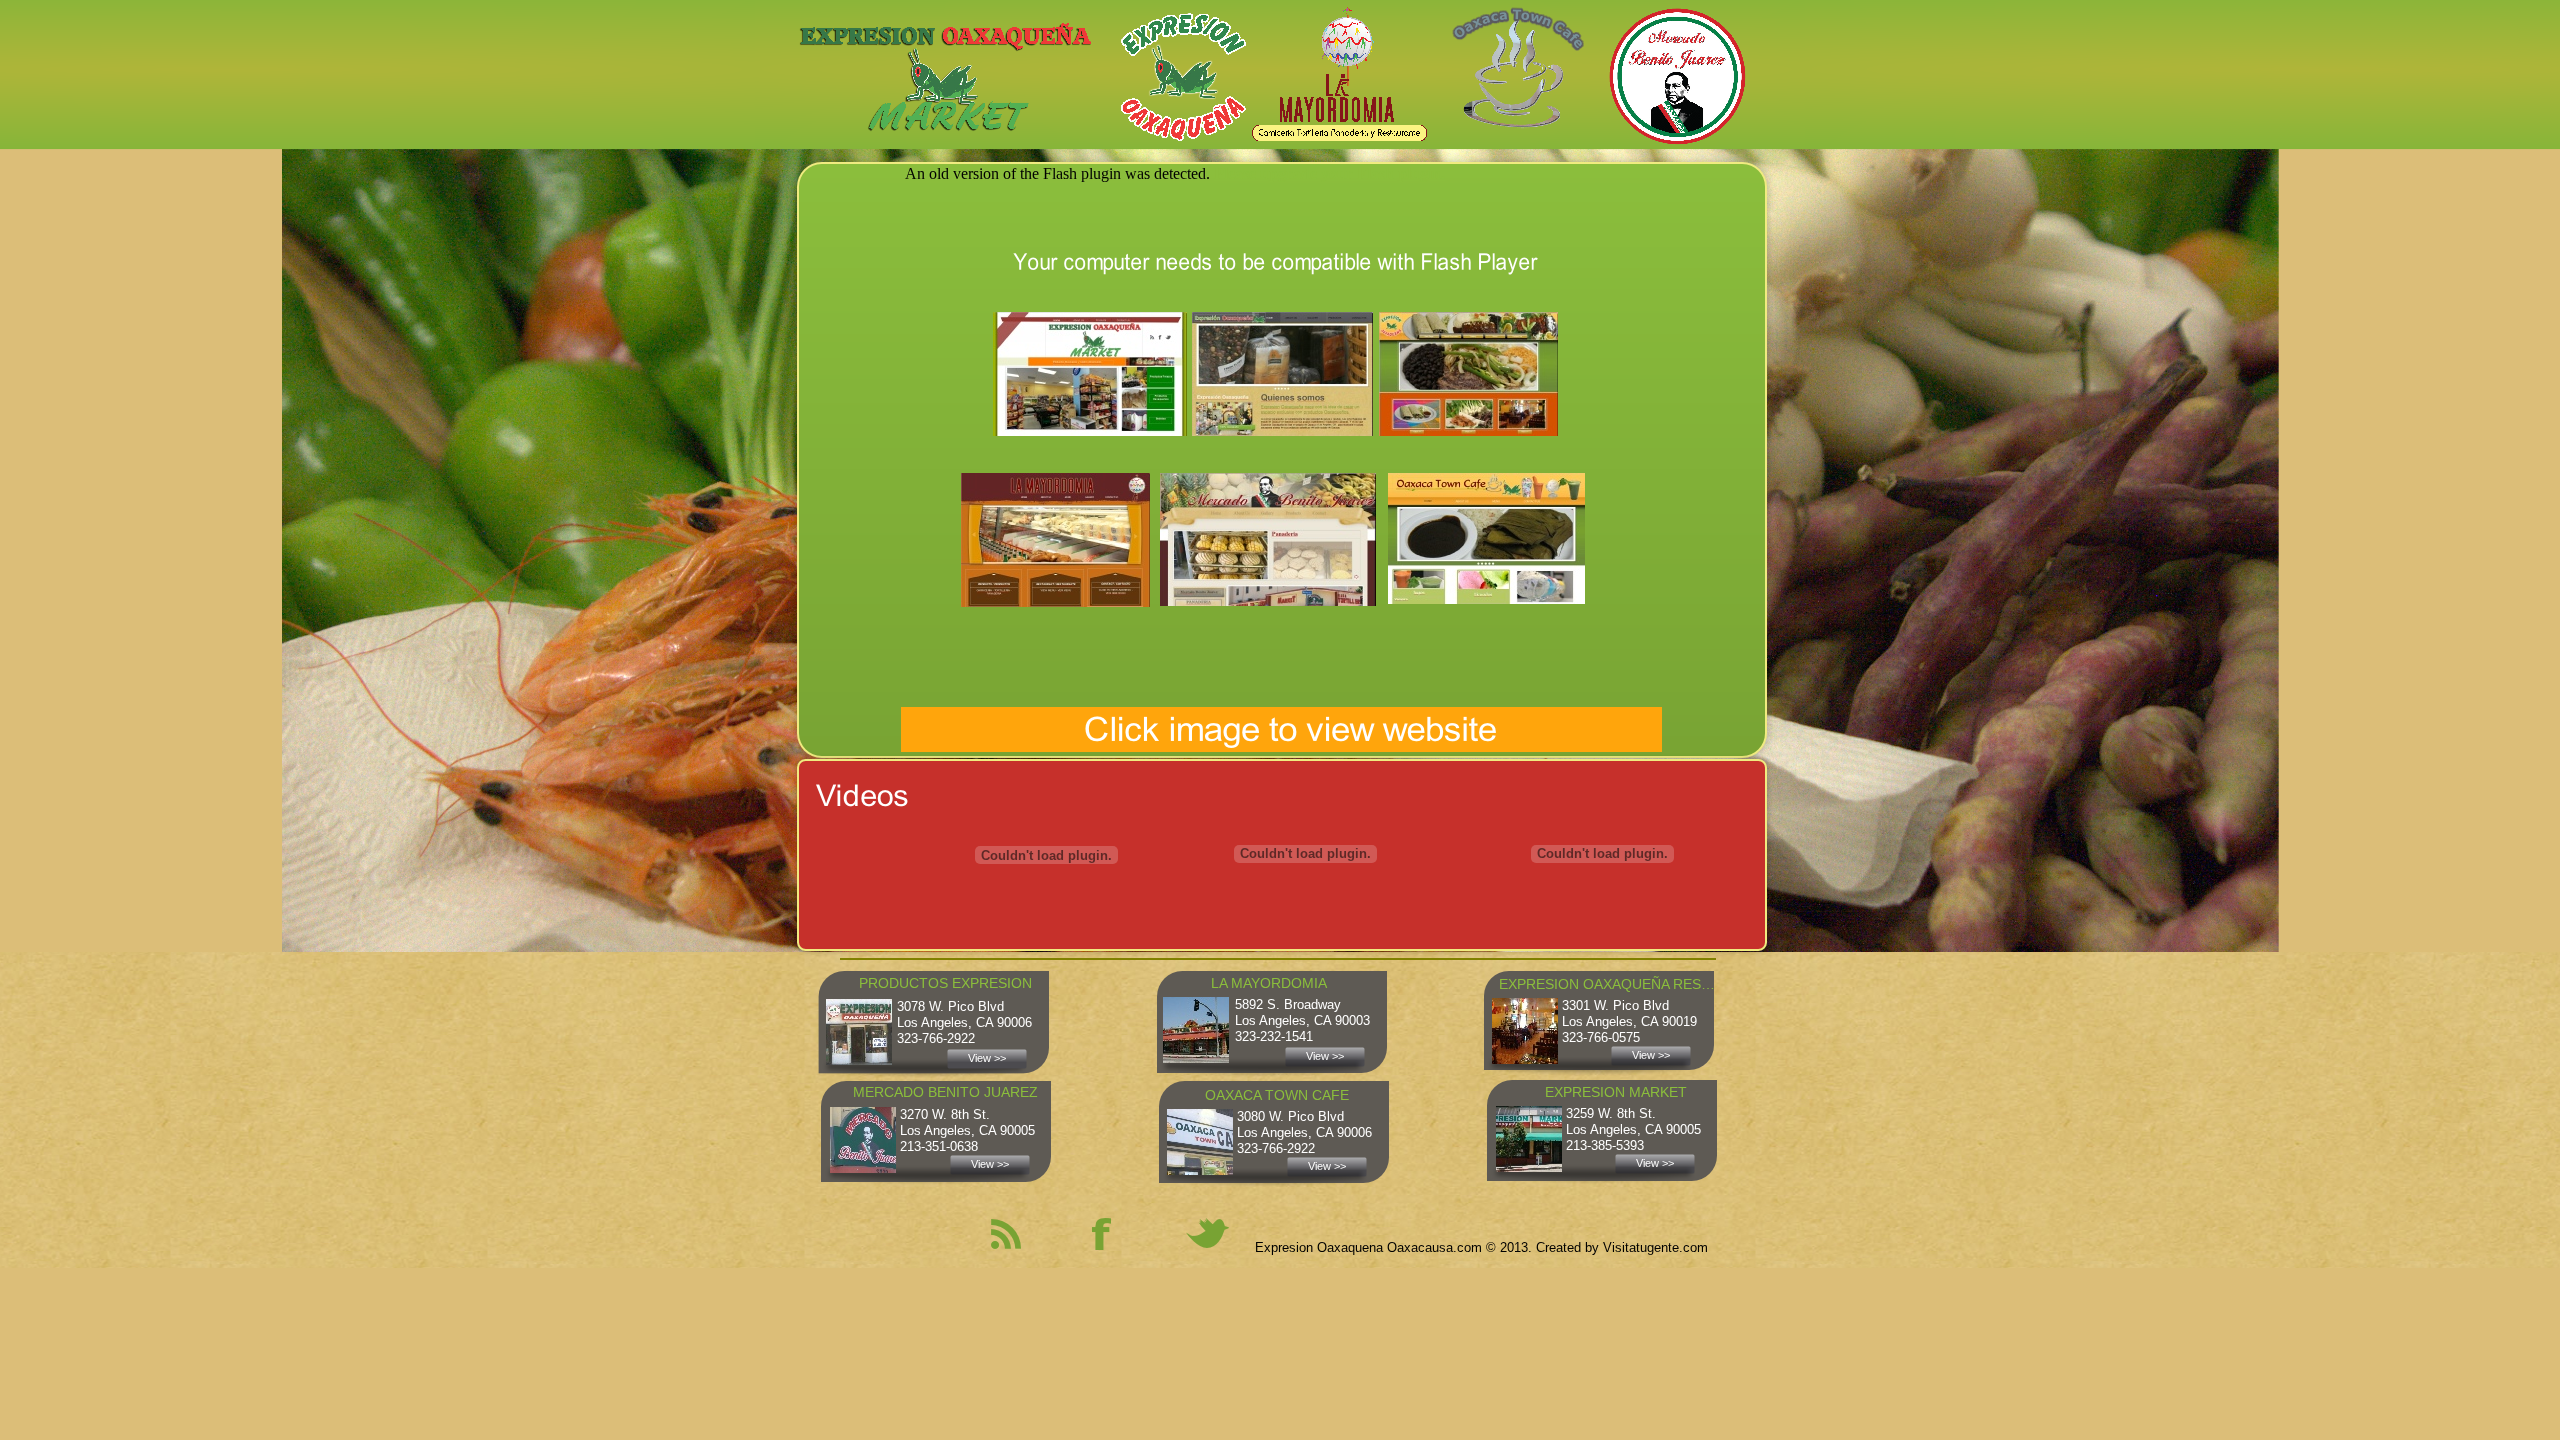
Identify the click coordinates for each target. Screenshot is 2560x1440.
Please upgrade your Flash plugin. (1329, 173)
